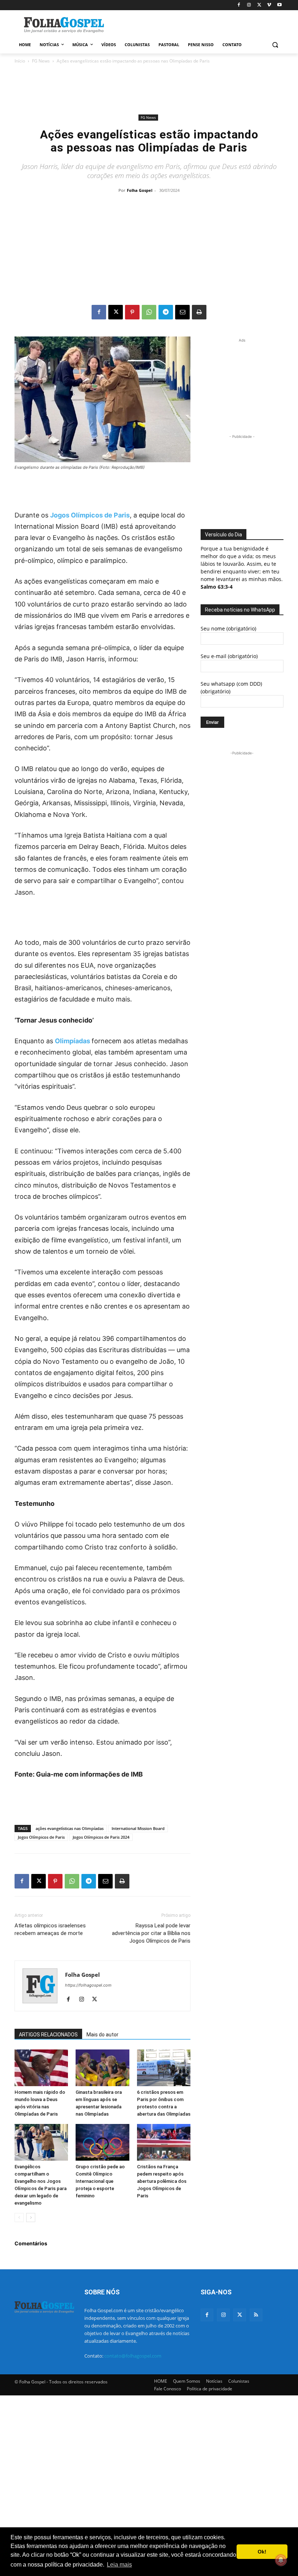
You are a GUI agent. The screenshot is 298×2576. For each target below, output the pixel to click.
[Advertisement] (198, 24)
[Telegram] (166, 312)
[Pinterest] (132, 312)
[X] (259, 5)
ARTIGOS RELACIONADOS (48, 2035)
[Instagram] (249, 5)
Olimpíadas (73, 1041)
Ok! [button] (262, 2552)
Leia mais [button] (119, 2565)
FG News (41, 61)
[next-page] (31, 2218)
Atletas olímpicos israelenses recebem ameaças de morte (50, 1929)
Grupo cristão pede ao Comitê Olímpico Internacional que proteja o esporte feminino (100, 2181)
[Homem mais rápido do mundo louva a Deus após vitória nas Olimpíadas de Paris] (41, 2068)
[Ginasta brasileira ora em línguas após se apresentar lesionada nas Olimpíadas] (102, 2068)
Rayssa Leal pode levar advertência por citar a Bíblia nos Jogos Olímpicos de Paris (151, 1933)
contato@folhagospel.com (133, 2356)
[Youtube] (279, 5)
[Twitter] (240, 2315)
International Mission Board (138, 1828)
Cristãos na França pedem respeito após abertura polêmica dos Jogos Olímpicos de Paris (162, 2181)
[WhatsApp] (149, 312)
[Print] (199, 312)
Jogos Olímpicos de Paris (90, 515)
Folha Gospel (140, 190)
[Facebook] (239, 5)
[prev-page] (19, 2218)
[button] (275, 45)
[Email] (182, 312)
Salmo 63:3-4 (217, 587)
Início (20, 61)
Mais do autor (102, 2035)
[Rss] (256, 2315)
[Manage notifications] (281, 2560)
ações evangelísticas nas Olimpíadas (70, 1828)
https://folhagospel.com (88, 1985)
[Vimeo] (269, 5)
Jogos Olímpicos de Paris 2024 (101, 1837)
